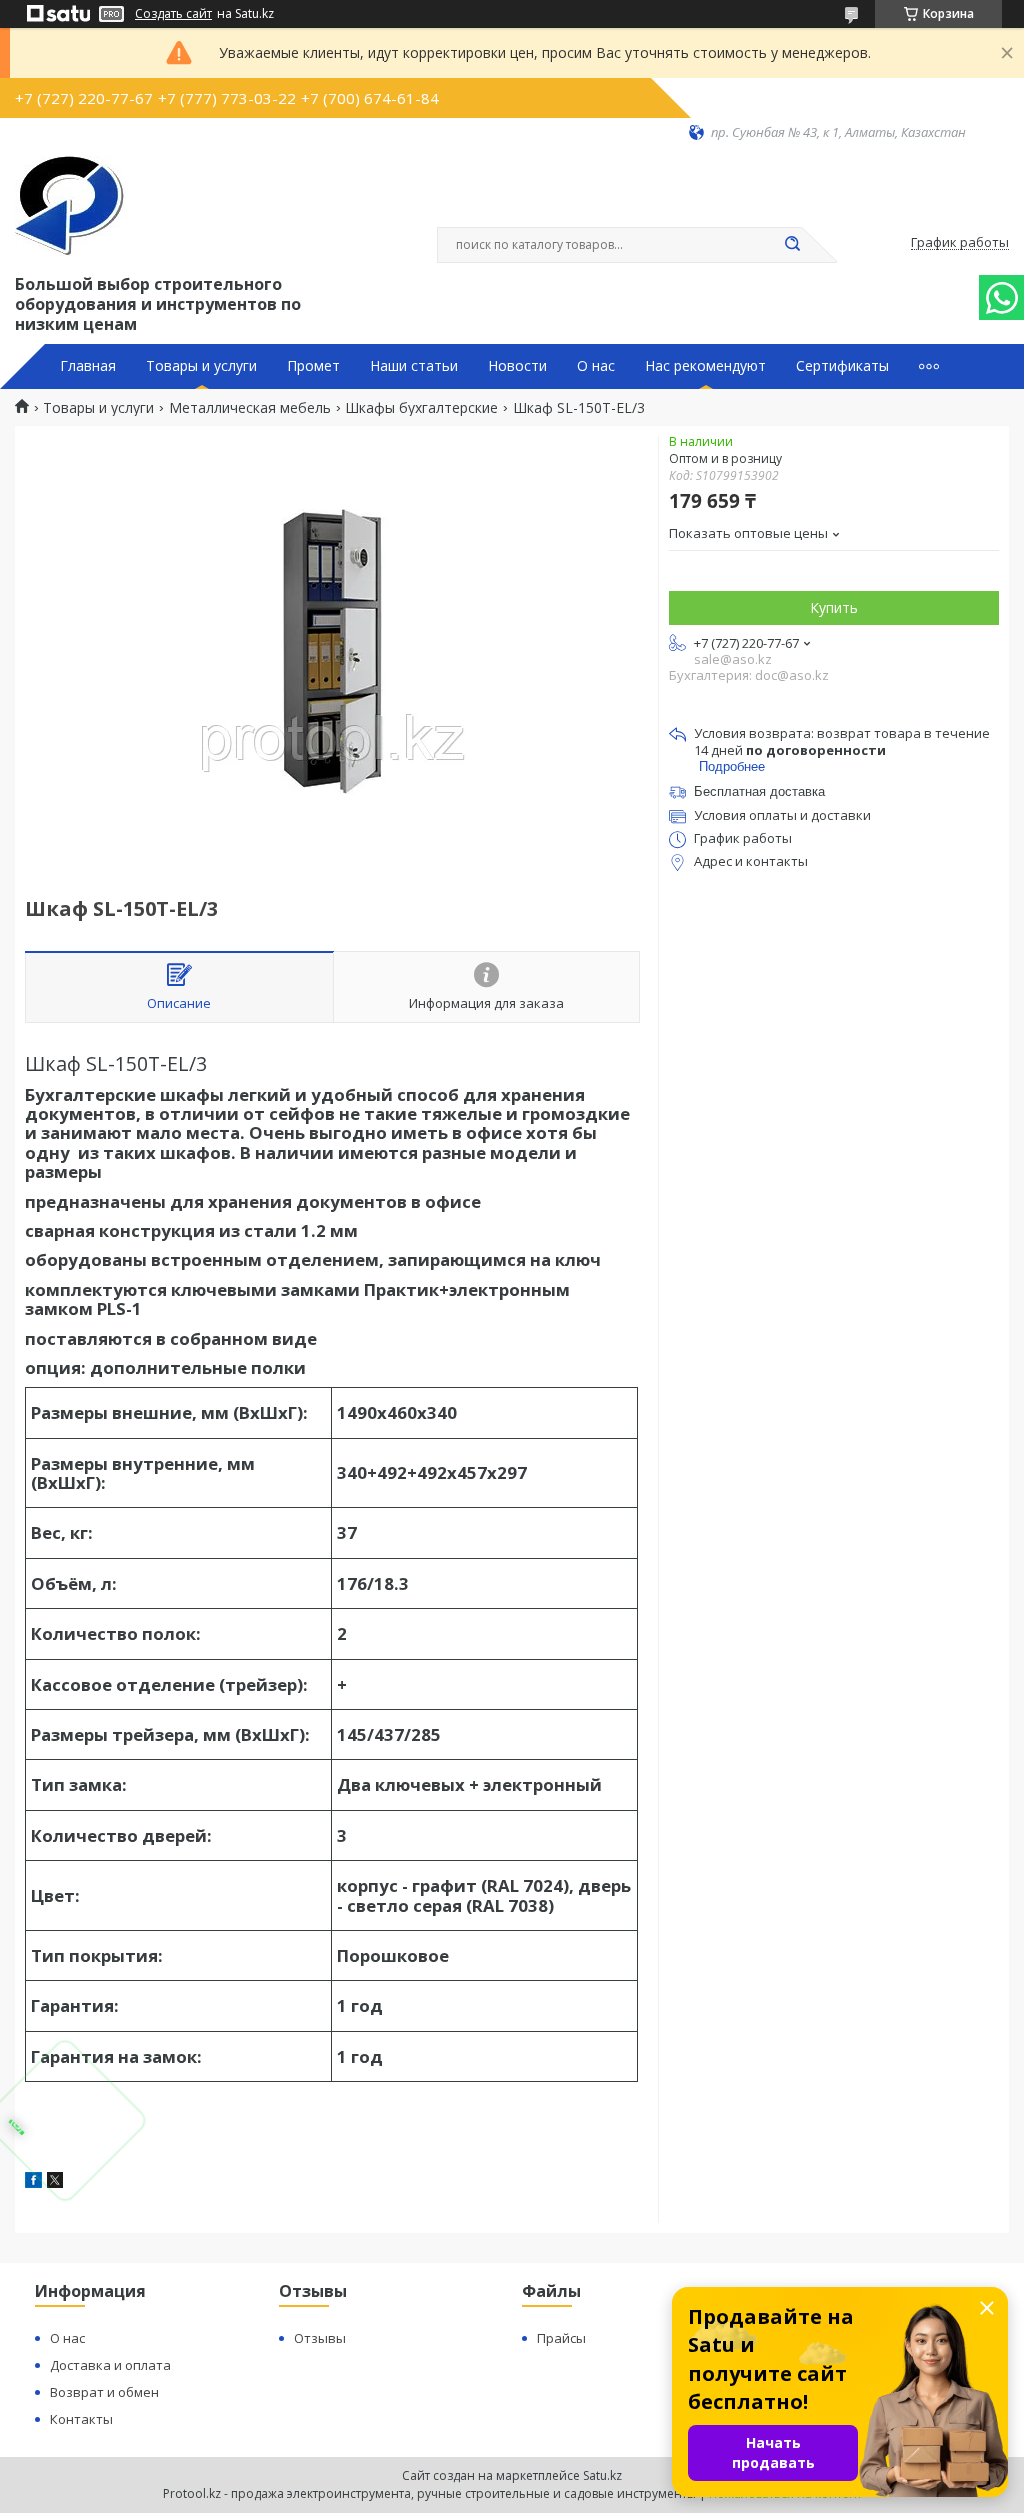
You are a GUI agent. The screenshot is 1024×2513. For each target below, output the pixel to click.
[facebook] (33, 2182)
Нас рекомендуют (705, 366)
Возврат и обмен (104, 2392)
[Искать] (792, 245)
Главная (88, 366)
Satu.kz (602, 2475)
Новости (517, 366)
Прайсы (561, 2338)
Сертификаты (842, 366)
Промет (313, 366)
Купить (834, 607)
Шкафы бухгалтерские (421, 408)
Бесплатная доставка (759, 791)
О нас (596, 366)
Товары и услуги (201, 366)
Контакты (81, 2419)
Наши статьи (414, 366)
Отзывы (320, 2338)
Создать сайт (173, 14)
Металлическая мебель (250, 408)
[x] (55, 2182)
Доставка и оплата (110, 2365)
